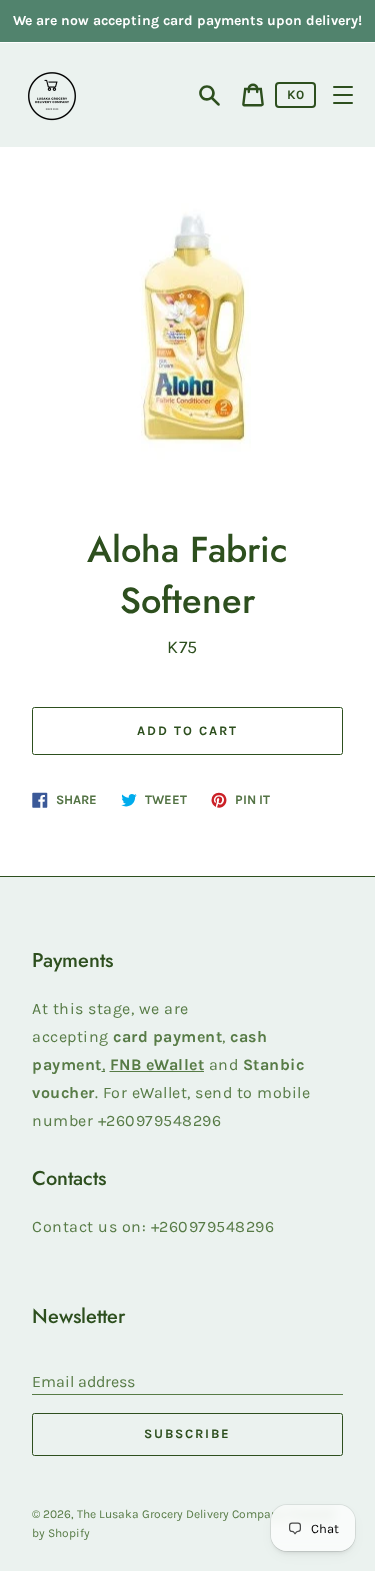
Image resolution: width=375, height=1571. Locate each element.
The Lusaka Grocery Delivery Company (180, 1514)
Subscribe (187, 1433)
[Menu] (343, 95)
